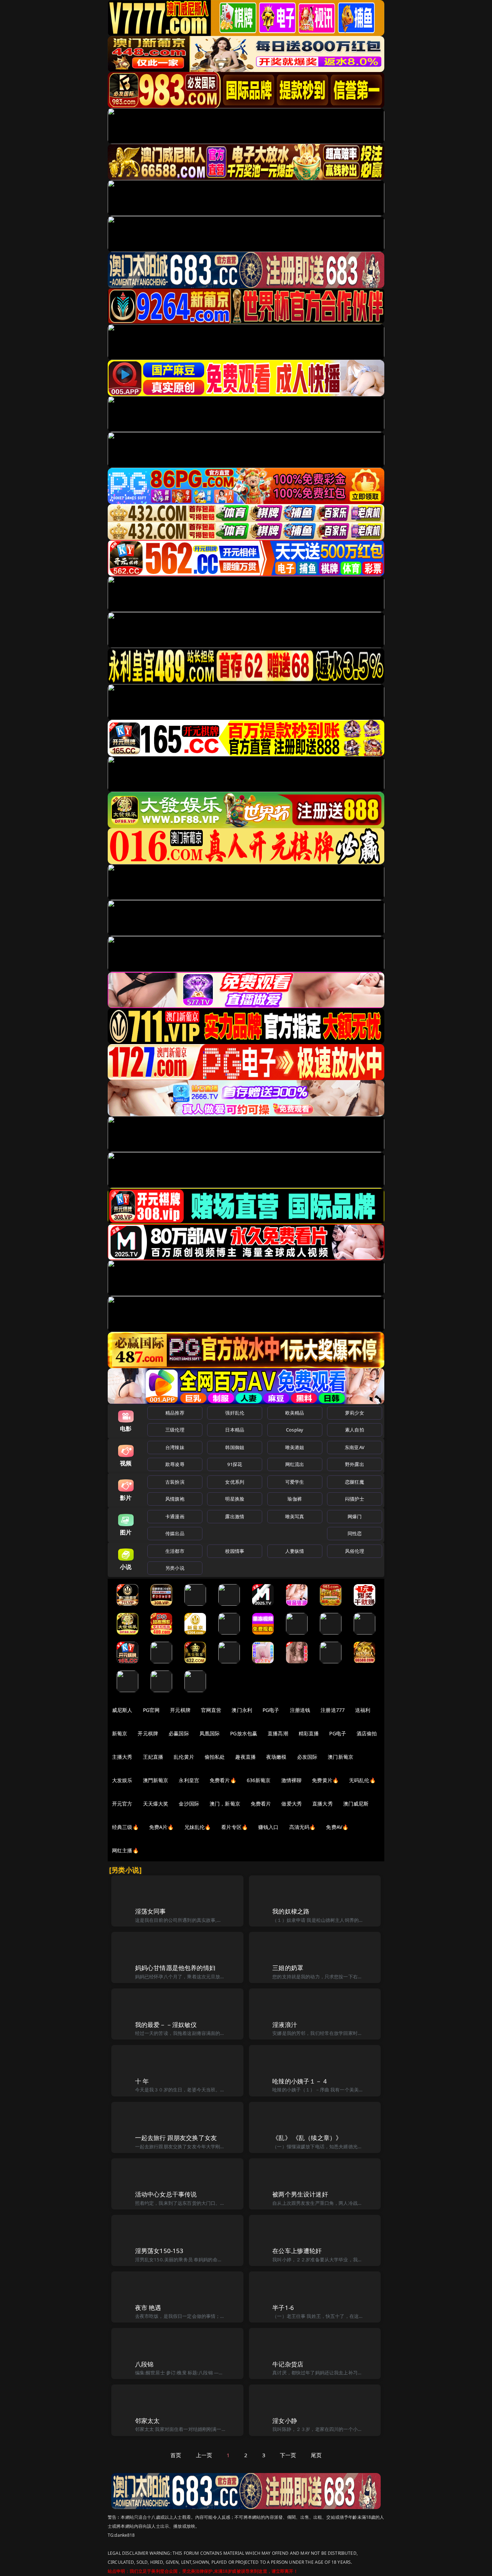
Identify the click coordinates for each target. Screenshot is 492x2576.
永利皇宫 (189, 1780)
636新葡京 (259, 1780)
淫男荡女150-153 (159, 2251)
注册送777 (333, 1710)
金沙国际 (189, 1804)
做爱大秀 (292, 1804)
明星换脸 (235, 1499)
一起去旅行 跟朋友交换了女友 (176, 2138)
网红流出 (295, 1464)
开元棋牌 (180, 1710)
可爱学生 (295, 1482)
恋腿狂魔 (355, 1482)
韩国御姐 (235, 1447)
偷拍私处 (215, 1757)
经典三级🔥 (125, 1827)
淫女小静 (285, 2421)
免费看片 (261, 1804)
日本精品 (235, 1430)
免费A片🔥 (162, 1827)
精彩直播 (309, 1733)
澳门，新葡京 (225, 1804)
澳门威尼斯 (356, 1804)
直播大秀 (323, 1804)
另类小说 (175, 1568)
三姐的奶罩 (288, 1968)
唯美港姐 (295, 1447)
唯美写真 (295, 1516)
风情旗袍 (175, 1499)
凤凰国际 (210, 1733)
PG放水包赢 (244, 1733)
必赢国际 (179, 1733)
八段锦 (144, 2364)
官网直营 (211, 1710)
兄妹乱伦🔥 (198, 1827)
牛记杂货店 (288, 2364)
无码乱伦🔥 (362, 1780)
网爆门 (355, 1516)
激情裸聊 (292, 1780)
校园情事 (235, 1551)
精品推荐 (175, 1413)
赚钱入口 (269, 1827)
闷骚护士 (355, 1499)
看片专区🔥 (234, 1827)
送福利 (363, 1710)
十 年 (142, 2081)
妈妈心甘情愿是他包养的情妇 (175, 1968)
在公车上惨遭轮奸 (297, 2251)
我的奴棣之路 (291, 1911)
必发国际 (307, 1757)
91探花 (235, 1464)
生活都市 (175, 1551)
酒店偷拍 (367, 1733)
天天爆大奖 (156, 1804)
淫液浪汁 (285, 2025)
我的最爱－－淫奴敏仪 (166, 2025)
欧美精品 (295, 1413)
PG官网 (151, 1710)
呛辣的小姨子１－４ (300, 2081)
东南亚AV (355, 1447)
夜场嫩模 (276, 1757)
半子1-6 (283, 2308)
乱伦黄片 (184, 1757)
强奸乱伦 (235, 1413)
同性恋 (355, 1533)
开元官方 (122, 1804)
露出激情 (235, 1516)
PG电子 (271, 1710)
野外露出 (355, 1464)
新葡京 (120, 1733)
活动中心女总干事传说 (166, 2194)
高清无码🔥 (303, 1827)
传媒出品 (175, 1533)
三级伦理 (175, 1430)
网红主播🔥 (125, 1850)
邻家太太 (147, 2421)
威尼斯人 (122, 1710)
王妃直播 (153, 1757)
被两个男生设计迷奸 (300, 2194)
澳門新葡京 (156, 1780)
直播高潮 (278, 1733)
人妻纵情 (295, 1551)
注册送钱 (300, 1710)
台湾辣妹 (175, 1447)
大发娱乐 (122, 1780)
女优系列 (235, 1482)
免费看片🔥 (223, 1780)
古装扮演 (175, 1482)
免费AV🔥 (337, 1827)
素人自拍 (355, 1430)
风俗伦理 (355, 1551)
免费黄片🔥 (325, 1780)
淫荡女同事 (151, 1911)
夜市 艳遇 (148, 2308)
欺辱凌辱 (175, 1464)
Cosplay (295, 1430)
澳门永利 (242, 1710)
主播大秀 (122, 1757)
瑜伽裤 (294, 1499)
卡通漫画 (175, 1516)
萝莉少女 (355, 1413)
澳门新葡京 (341, 1757)
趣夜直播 (245, 1757)
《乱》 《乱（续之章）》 (307, 2138)
